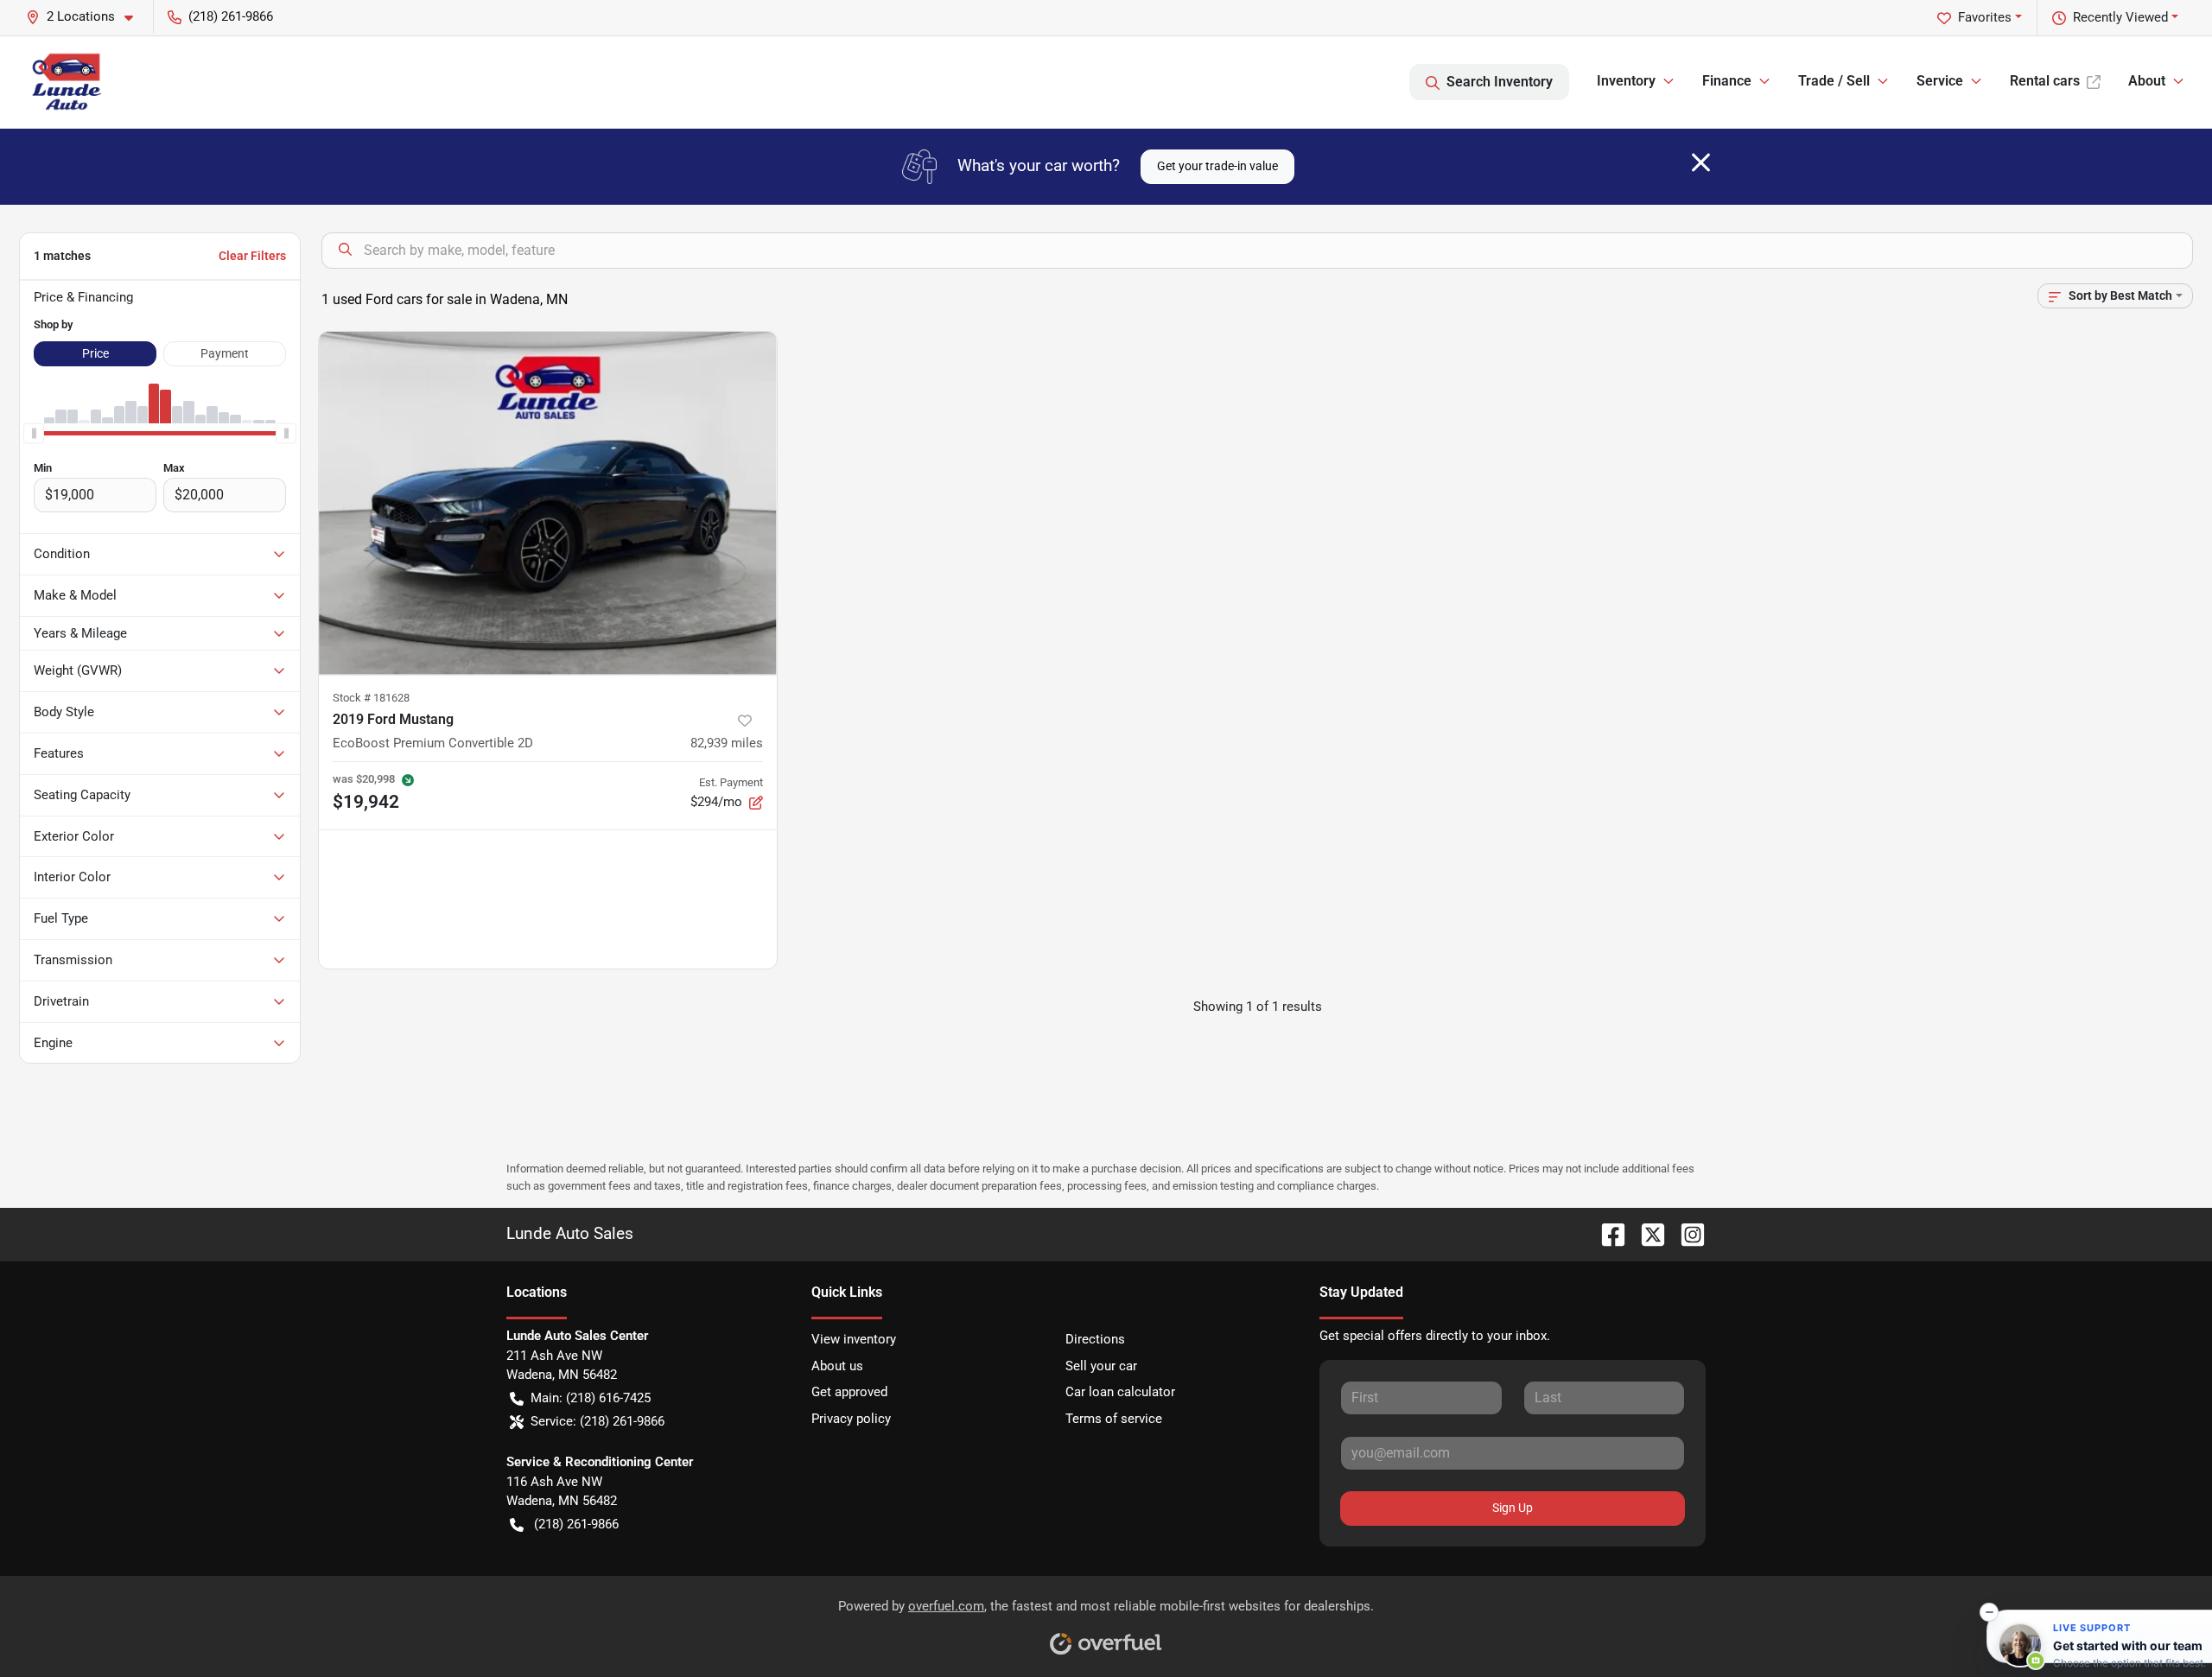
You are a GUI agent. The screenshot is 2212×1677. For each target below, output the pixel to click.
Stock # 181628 (371, 698)
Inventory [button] (1626, 81)
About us (837, 1366)
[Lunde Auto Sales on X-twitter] (1646, 1233)
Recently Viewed (2120, 17)
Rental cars (2045, 81)
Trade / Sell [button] (1834, 81)
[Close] (1701, 162)
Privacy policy (851, 1419)
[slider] (34, 434)
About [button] (2147, 81)
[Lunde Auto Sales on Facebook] (1606, 1233)
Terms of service (1114, 1419)
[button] (86, 17)
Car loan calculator (1120, 1392)
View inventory (854, 1339)
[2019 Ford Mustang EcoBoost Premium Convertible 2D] (548, 503)
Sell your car (1101, 1366)
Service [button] (1940, 81)
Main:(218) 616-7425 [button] (591, 1398)
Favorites (1985, 17)
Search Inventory (1500, 82)
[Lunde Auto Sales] (68, 82)
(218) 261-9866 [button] (231, 16)
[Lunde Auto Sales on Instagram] (1686, 1233)
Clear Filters (252, 256)
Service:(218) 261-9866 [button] (597, 1421)
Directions (1095, 1339)
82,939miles (727, 743)
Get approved (849, 1392)
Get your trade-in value (1217, 166)
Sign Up (1513, 1508)
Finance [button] (1727, 81)
